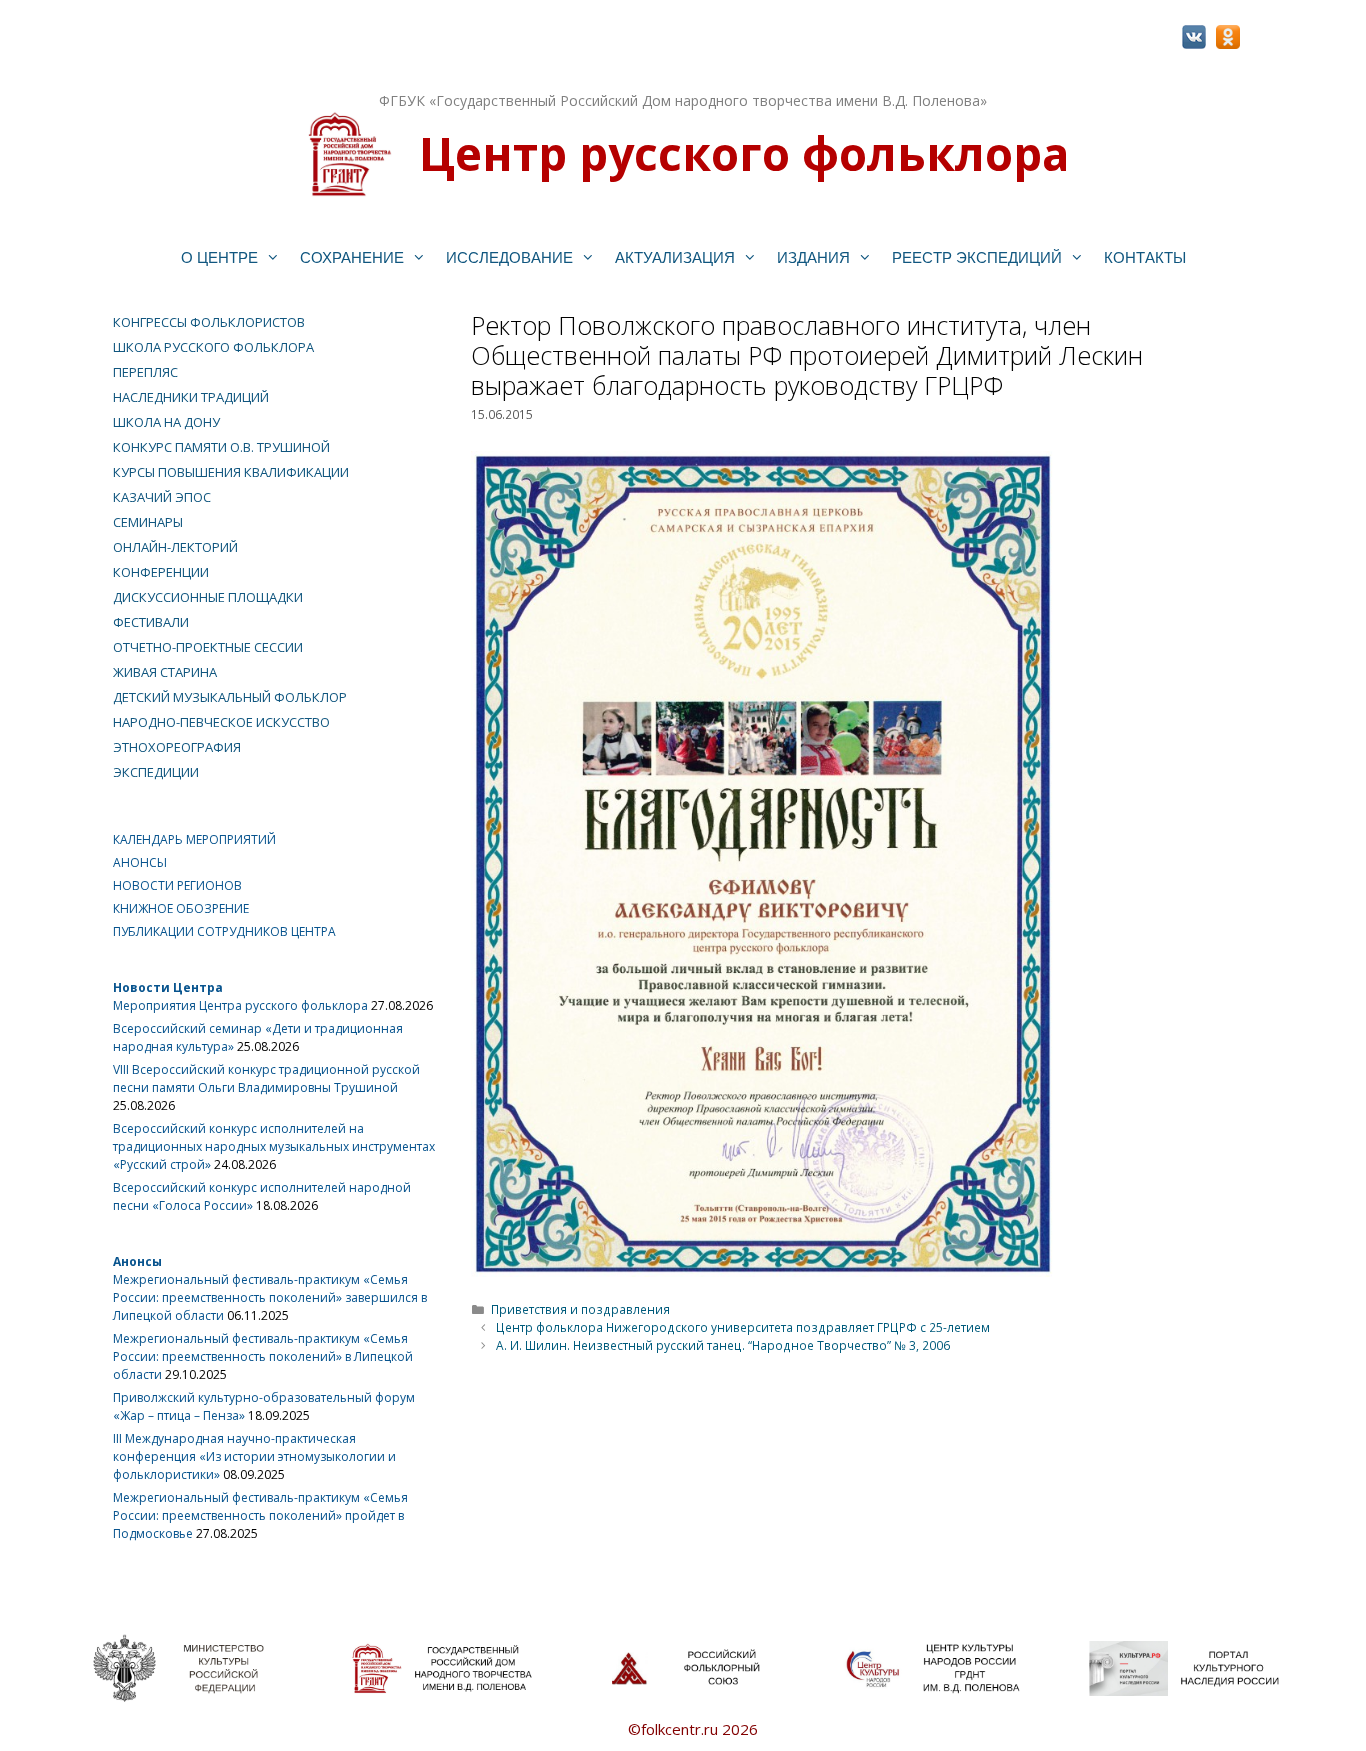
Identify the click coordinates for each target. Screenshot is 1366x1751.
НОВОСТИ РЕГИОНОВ (177, 885)
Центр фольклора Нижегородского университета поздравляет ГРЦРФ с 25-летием (743, 1327)
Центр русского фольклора (744, 153)
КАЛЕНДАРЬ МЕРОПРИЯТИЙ (194, 839)
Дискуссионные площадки (208, 597)
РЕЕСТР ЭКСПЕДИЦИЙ (977, 257)
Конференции (161, 572)
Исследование (509, 257)
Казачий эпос (162, 497)
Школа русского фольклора (213, 347)
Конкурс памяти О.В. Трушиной (221, 447)
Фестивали (151, 622)
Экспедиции (156, 772)
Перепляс (145, 372)
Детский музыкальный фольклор (230, 697)
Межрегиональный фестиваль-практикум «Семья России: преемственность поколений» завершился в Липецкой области (270, 1297)
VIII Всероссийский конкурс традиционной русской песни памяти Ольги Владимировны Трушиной (266, 1078)
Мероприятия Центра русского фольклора (240, 1005)
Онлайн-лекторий (175, 547)
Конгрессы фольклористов (209, 322)
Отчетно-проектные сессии (208, 647)
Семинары (148, 522)
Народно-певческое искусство (221, 722)
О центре (219, 257)
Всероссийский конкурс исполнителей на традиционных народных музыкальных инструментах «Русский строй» (274, 1146)
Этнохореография (177, 747)
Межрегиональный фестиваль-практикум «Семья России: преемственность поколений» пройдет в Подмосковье (260, 1515)
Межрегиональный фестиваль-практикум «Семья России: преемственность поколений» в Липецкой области (263, 1356)
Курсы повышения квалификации (231, 472)
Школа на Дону (166, 422)
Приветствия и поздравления (580, 1309)
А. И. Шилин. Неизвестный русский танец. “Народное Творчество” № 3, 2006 (723, 1345)
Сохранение (352, 257)
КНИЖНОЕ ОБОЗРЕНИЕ (181, 908)
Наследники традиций (191, 397)
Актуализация (675, 257)
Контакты (1145, 257)
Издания (813, 257)
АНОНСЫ (140, 862)
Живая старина (165, 672)
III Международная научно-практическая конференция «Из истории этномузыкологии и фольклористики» (254, 1456)
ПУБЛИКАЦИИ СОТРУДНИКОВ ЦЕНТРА (224, 931)
